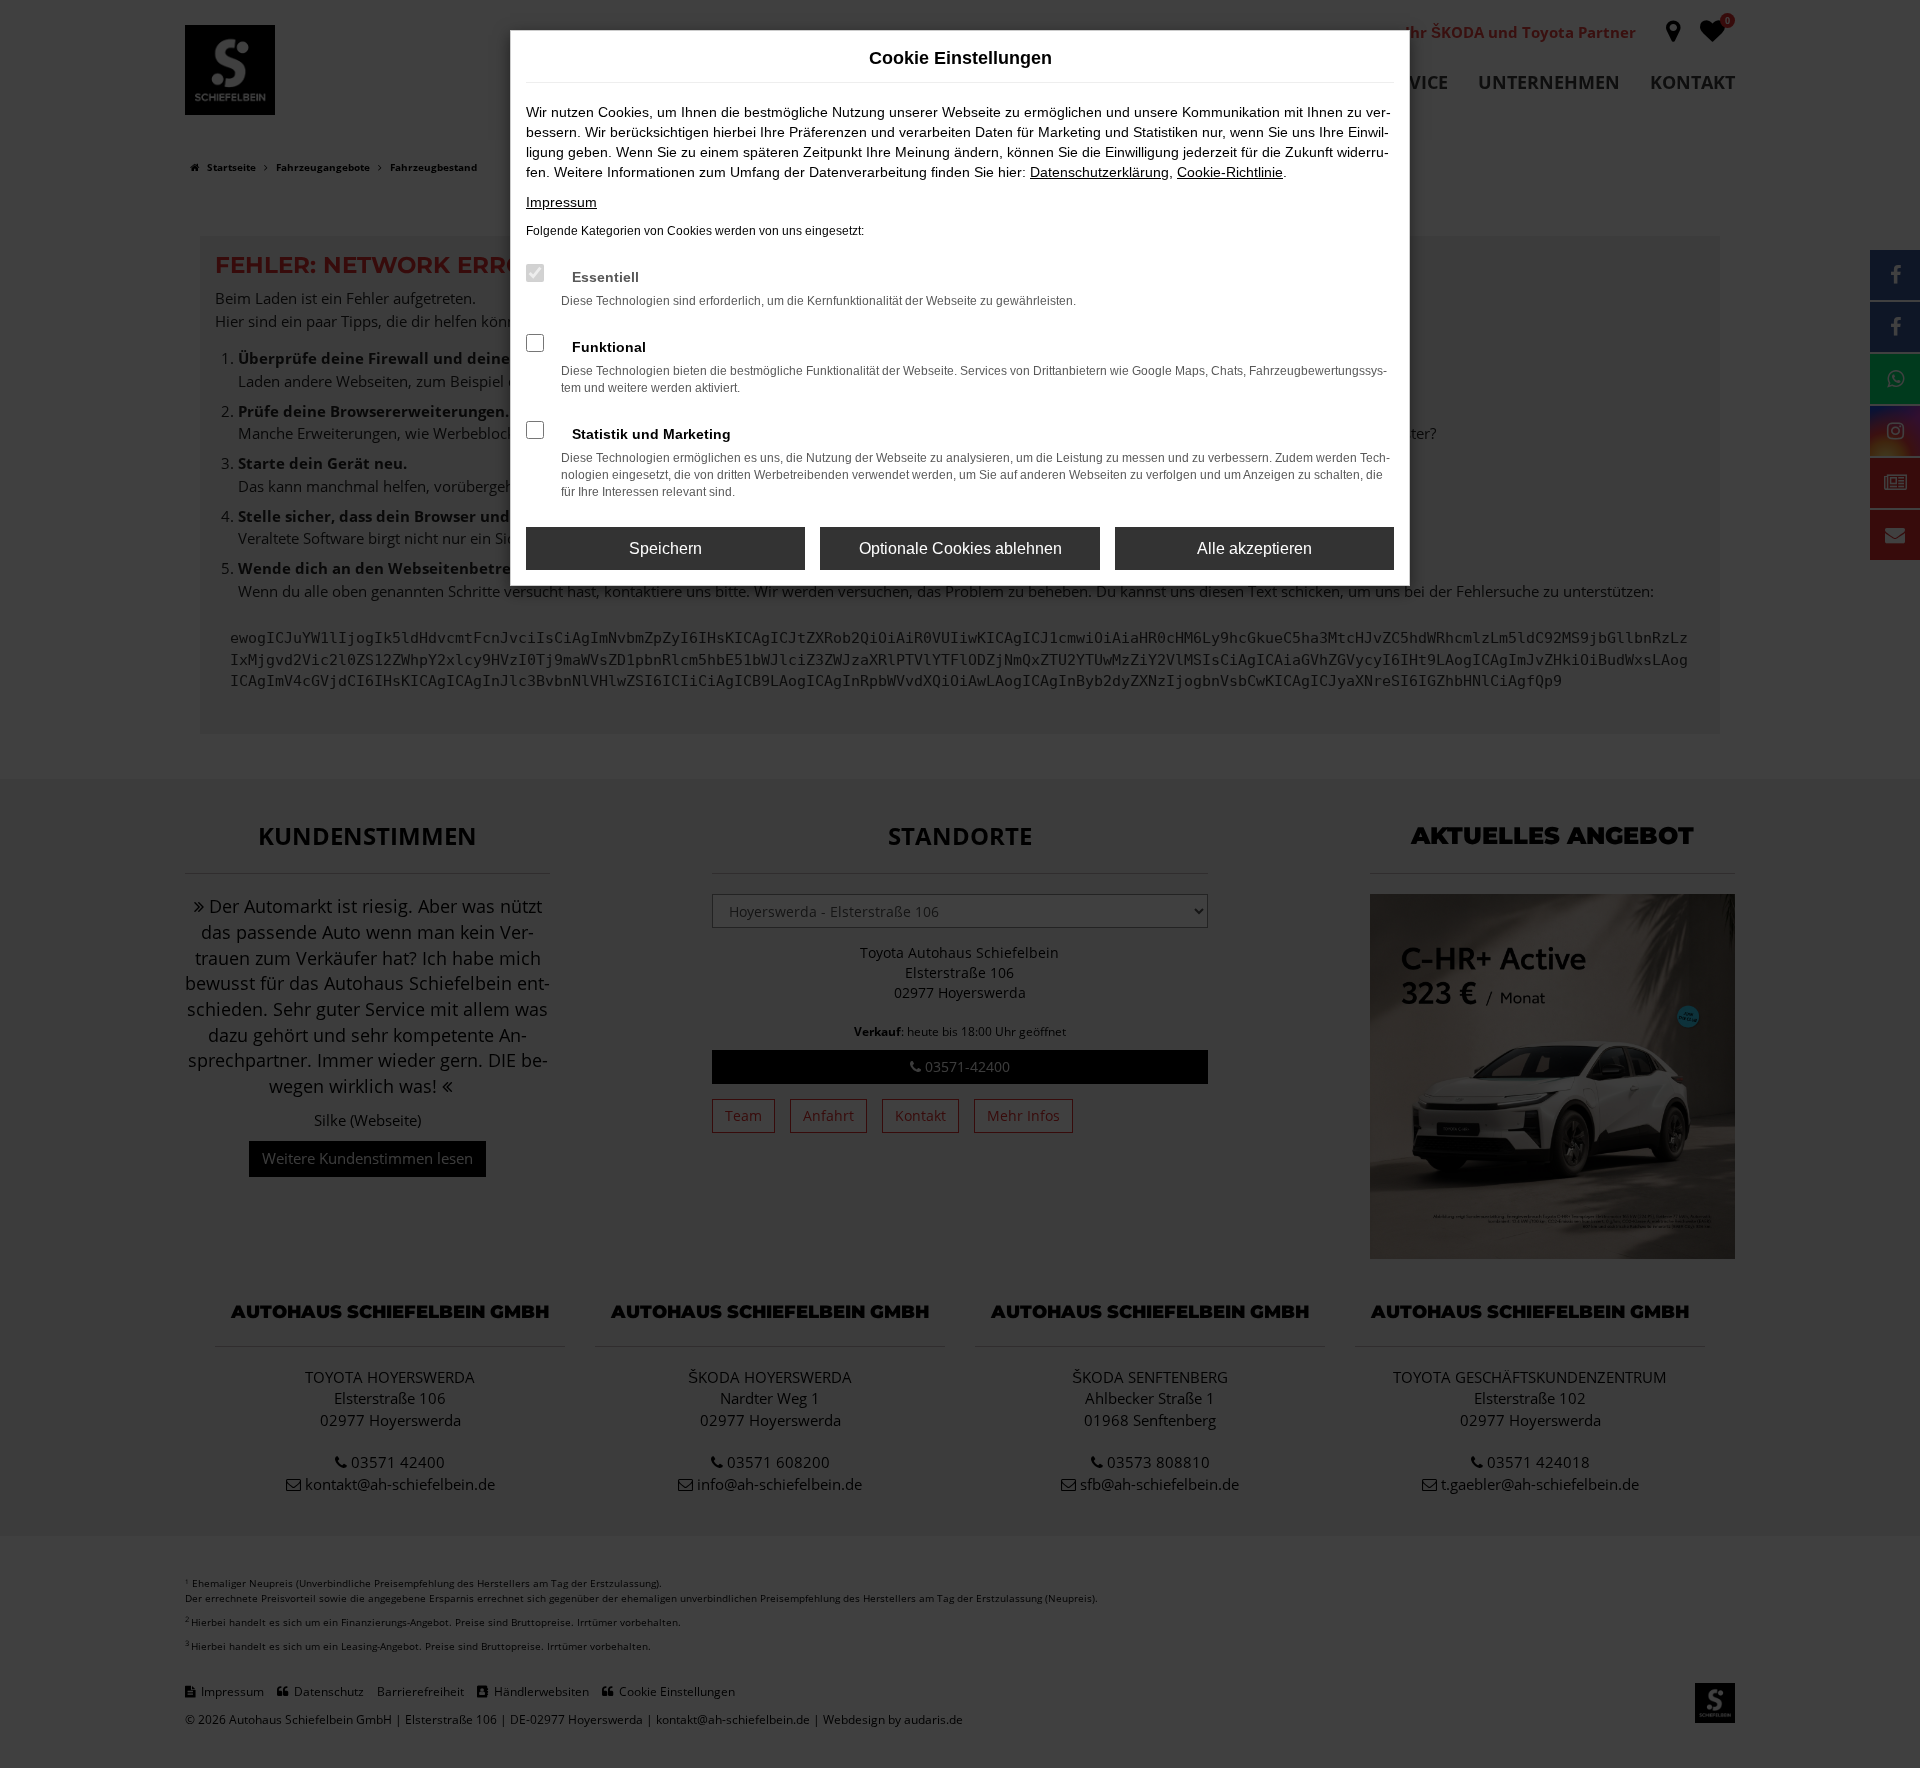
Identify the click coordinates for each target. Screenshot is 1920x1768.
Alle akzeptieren (1254, 548)
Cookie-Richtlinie (1230, 172)
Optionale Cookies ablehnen (960, 548)
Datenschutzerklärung (1099, 172)
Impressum (561, 202)
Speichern (665, 548)
